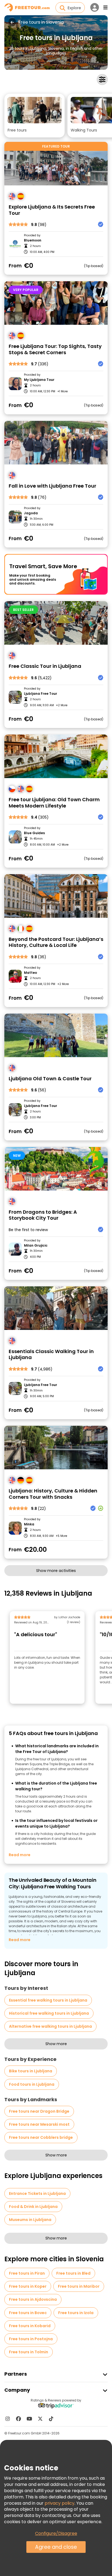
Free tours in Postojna (31, 2339)
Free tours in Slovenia (41, 22)
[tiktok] (51, 2419)
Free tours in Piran (27, 2273)
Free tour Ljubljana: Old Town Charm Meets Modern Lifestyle (54, 803)
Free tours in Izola (76, 2313)
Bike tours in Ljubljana (31, 2071)
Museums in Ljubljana (30, 2220)
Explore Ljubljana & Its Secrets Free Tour (52, 210)
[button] (35, 116)
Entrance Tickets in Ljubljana (37, 2193)
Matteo (30, 973)
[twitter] (40, 2419)
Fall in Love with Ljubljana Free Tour (52, 486)
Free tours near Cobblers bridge (41, 2137)
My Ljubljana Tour (39, 380)
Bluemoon (33, 240)
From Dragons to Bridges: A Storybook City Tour (43, 1215)
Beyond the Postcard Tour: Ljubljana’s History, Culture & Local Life (56, 942)
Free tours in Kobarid (30, 2326)
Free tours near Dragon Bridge (39, 2111)
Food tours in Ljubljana (32, 2084)
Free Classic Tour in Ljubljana (45, 666)
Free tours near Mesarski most (39, 2124)
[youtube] (29, 2419)
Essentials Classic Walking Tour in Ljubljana (51, 1355)
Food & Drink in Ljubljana (33, 2207)
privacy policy (60, 2503)
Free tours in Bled (73, 2273)
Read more (20, 1855)
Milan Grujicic (36, 1246)
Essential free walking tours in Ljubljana (48, 2000)
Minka (29, 1524)
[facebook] (18, 2419)
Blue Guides (34, 833)
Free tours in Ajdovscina (33, 2299)
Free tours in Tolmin (29, 2352)
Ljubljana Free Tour (41, 694)
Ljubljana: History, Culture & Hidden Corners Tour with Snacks (53, 1494)
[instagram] (8, 2419)
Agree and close (56, 2547)
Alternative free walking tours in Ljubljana (50, 2026)
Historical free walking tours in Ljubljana (49, 2013)
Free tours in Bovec (28, 2313)
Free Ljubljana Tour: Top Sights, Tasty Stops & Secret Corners (55, 349)
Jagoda (31, 513)
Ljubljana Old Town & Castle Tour (50, 1079)
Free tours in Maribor (79, 2286)
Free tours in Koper (28, 2286)
